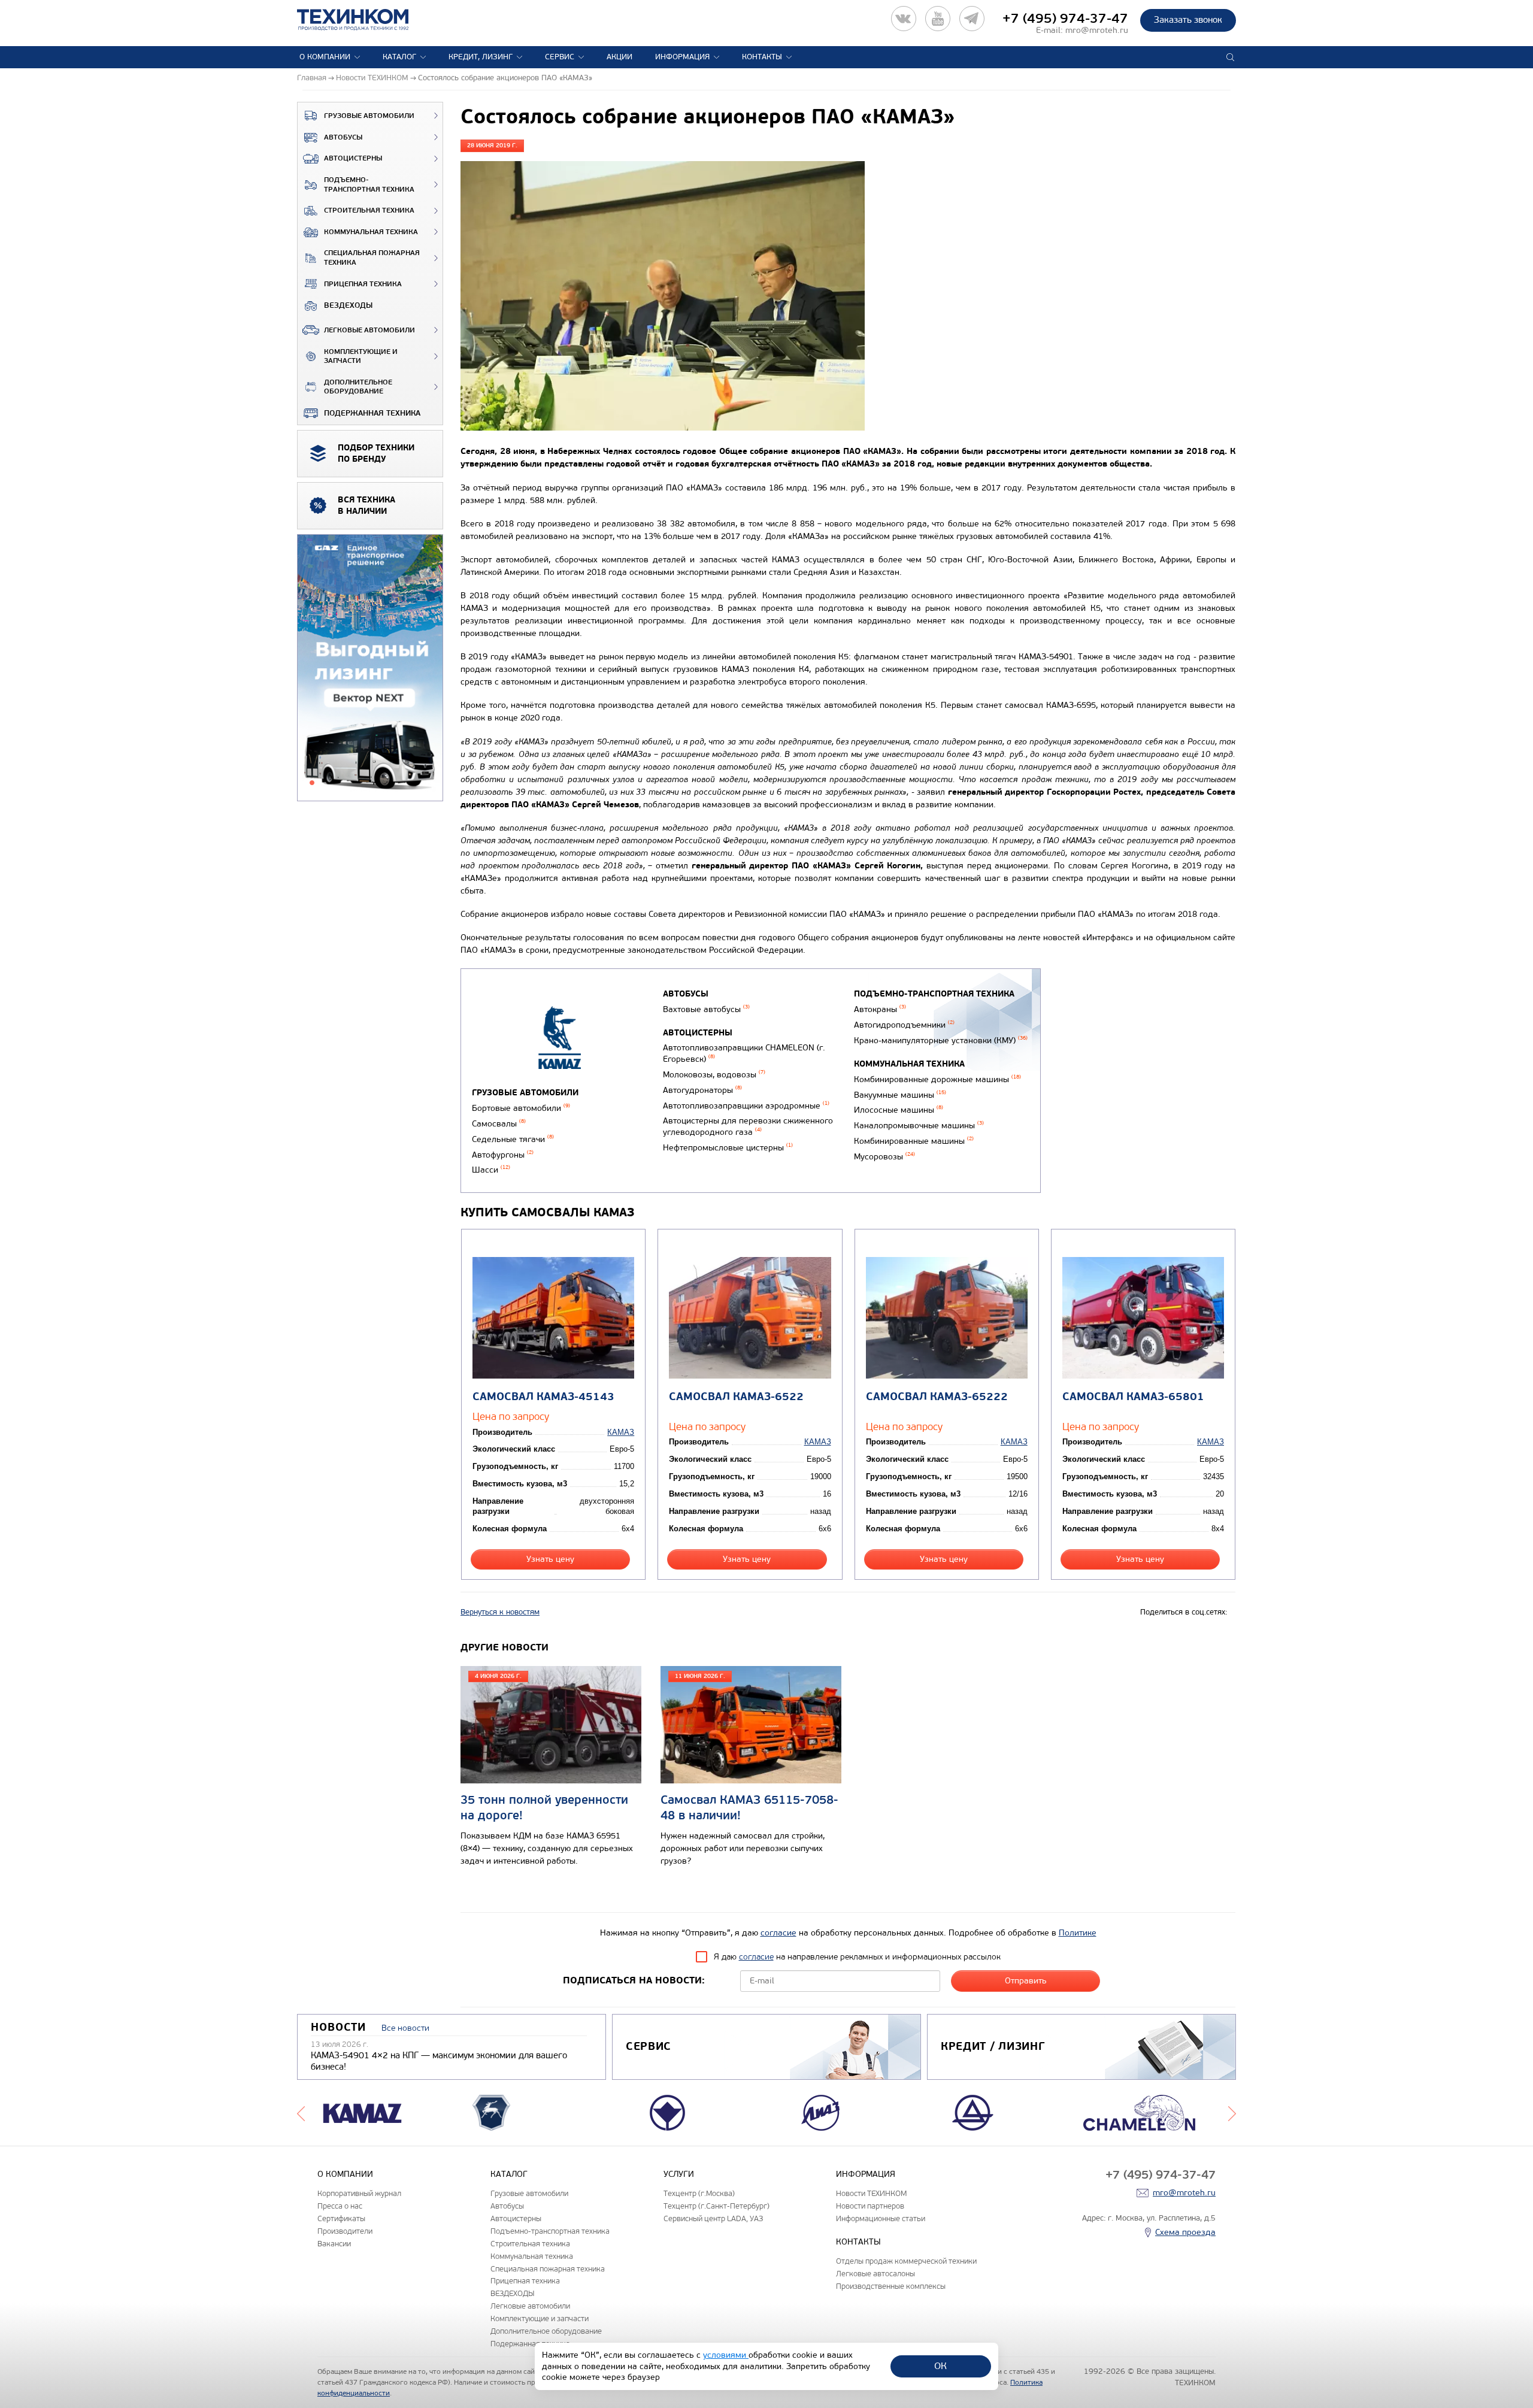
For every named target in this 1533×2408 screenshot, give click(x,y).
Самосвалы (499, 1124)
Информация (682, 57)
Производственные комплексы (891, 2286)
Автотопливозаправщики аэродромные (746, 1106)
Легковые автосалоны (875, 2274)
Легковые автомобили (369, 330)
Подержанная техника (372, 413)
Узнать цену (550, 1559)
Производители (345, 2231)
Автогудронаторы (702, 1090)
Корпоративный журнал (359, 2193)
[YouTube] (938, 19)
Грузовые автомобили (369, 116)
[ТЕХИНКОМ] (365, 20)
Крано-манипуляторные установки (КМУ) (941, 1041)
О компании (325, 57)
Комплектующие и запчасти (361, 357)
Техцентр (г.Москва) (699, 2193)
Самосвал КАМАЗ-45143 (543, 1397)
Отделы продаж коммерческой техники (906, 2261)
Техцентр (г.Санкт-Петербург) (716, 2206)
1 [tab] (312, 783)
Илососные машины (899, 1110)
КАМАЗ (621, 1432)
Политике (1078, 1933)
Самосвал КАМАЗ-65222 (937, 1397)
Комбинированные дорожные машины (937, 1079)
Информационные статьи (881, 2218)
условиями (726, 2355)
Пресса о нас (340, 2206)
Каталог (399, 57)
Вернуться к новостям (500, 1612)
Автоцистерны (353, 158)
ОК (940, 2366)
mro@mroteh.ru (1097, 30)
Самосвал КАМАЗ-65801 (1133, 1397)
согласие (778, 1933)
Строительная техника (369, 210)
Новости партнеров (870, 2206)
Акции (619, 57)
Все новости (405, 2028)
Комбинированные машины (914, 1141)
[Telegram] (972, 19)
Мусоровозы (884, 1157)
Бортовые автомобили (521, 1108)
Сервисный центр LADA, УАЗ (713, 2218)
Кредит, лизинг (481, 57)
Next (1232, 2113)
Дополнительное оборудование (358, 387)
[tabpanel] (370, 668)
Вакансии (334, 2244)
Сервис (560, 57)
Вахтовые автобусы (706, 1009)
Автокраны (880, 1009)
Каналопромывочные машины (919, 1126)
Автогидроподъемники (904, 1025)
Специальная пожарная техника (372, 258)
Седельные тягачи (513, 1139)
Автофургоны (503, 1155)
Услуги (679, 2174)
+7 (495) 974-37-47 (1065, 19)
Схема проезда (1185, 2232)
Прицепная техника (363, 284)
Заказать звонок (1188, 20)
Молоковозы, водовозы (714, 1075)
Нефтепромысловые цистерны (728, 1148)
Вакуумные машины (900, 1095)
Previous (301, 2113)
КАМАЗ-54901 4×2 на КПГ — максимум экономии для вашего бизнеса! (439, 2061)
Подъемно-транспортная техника (369, 185)
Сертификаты (341, 2218)
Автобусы (343, 137)
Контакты (762, 57)
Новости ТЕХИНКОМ (871, 2193)
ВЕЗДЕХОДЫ (348, 305)
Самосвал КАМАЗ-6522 (736, 1397)
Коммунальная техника (371, 232)
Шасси (491, 1170)
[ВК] (904, 19)
